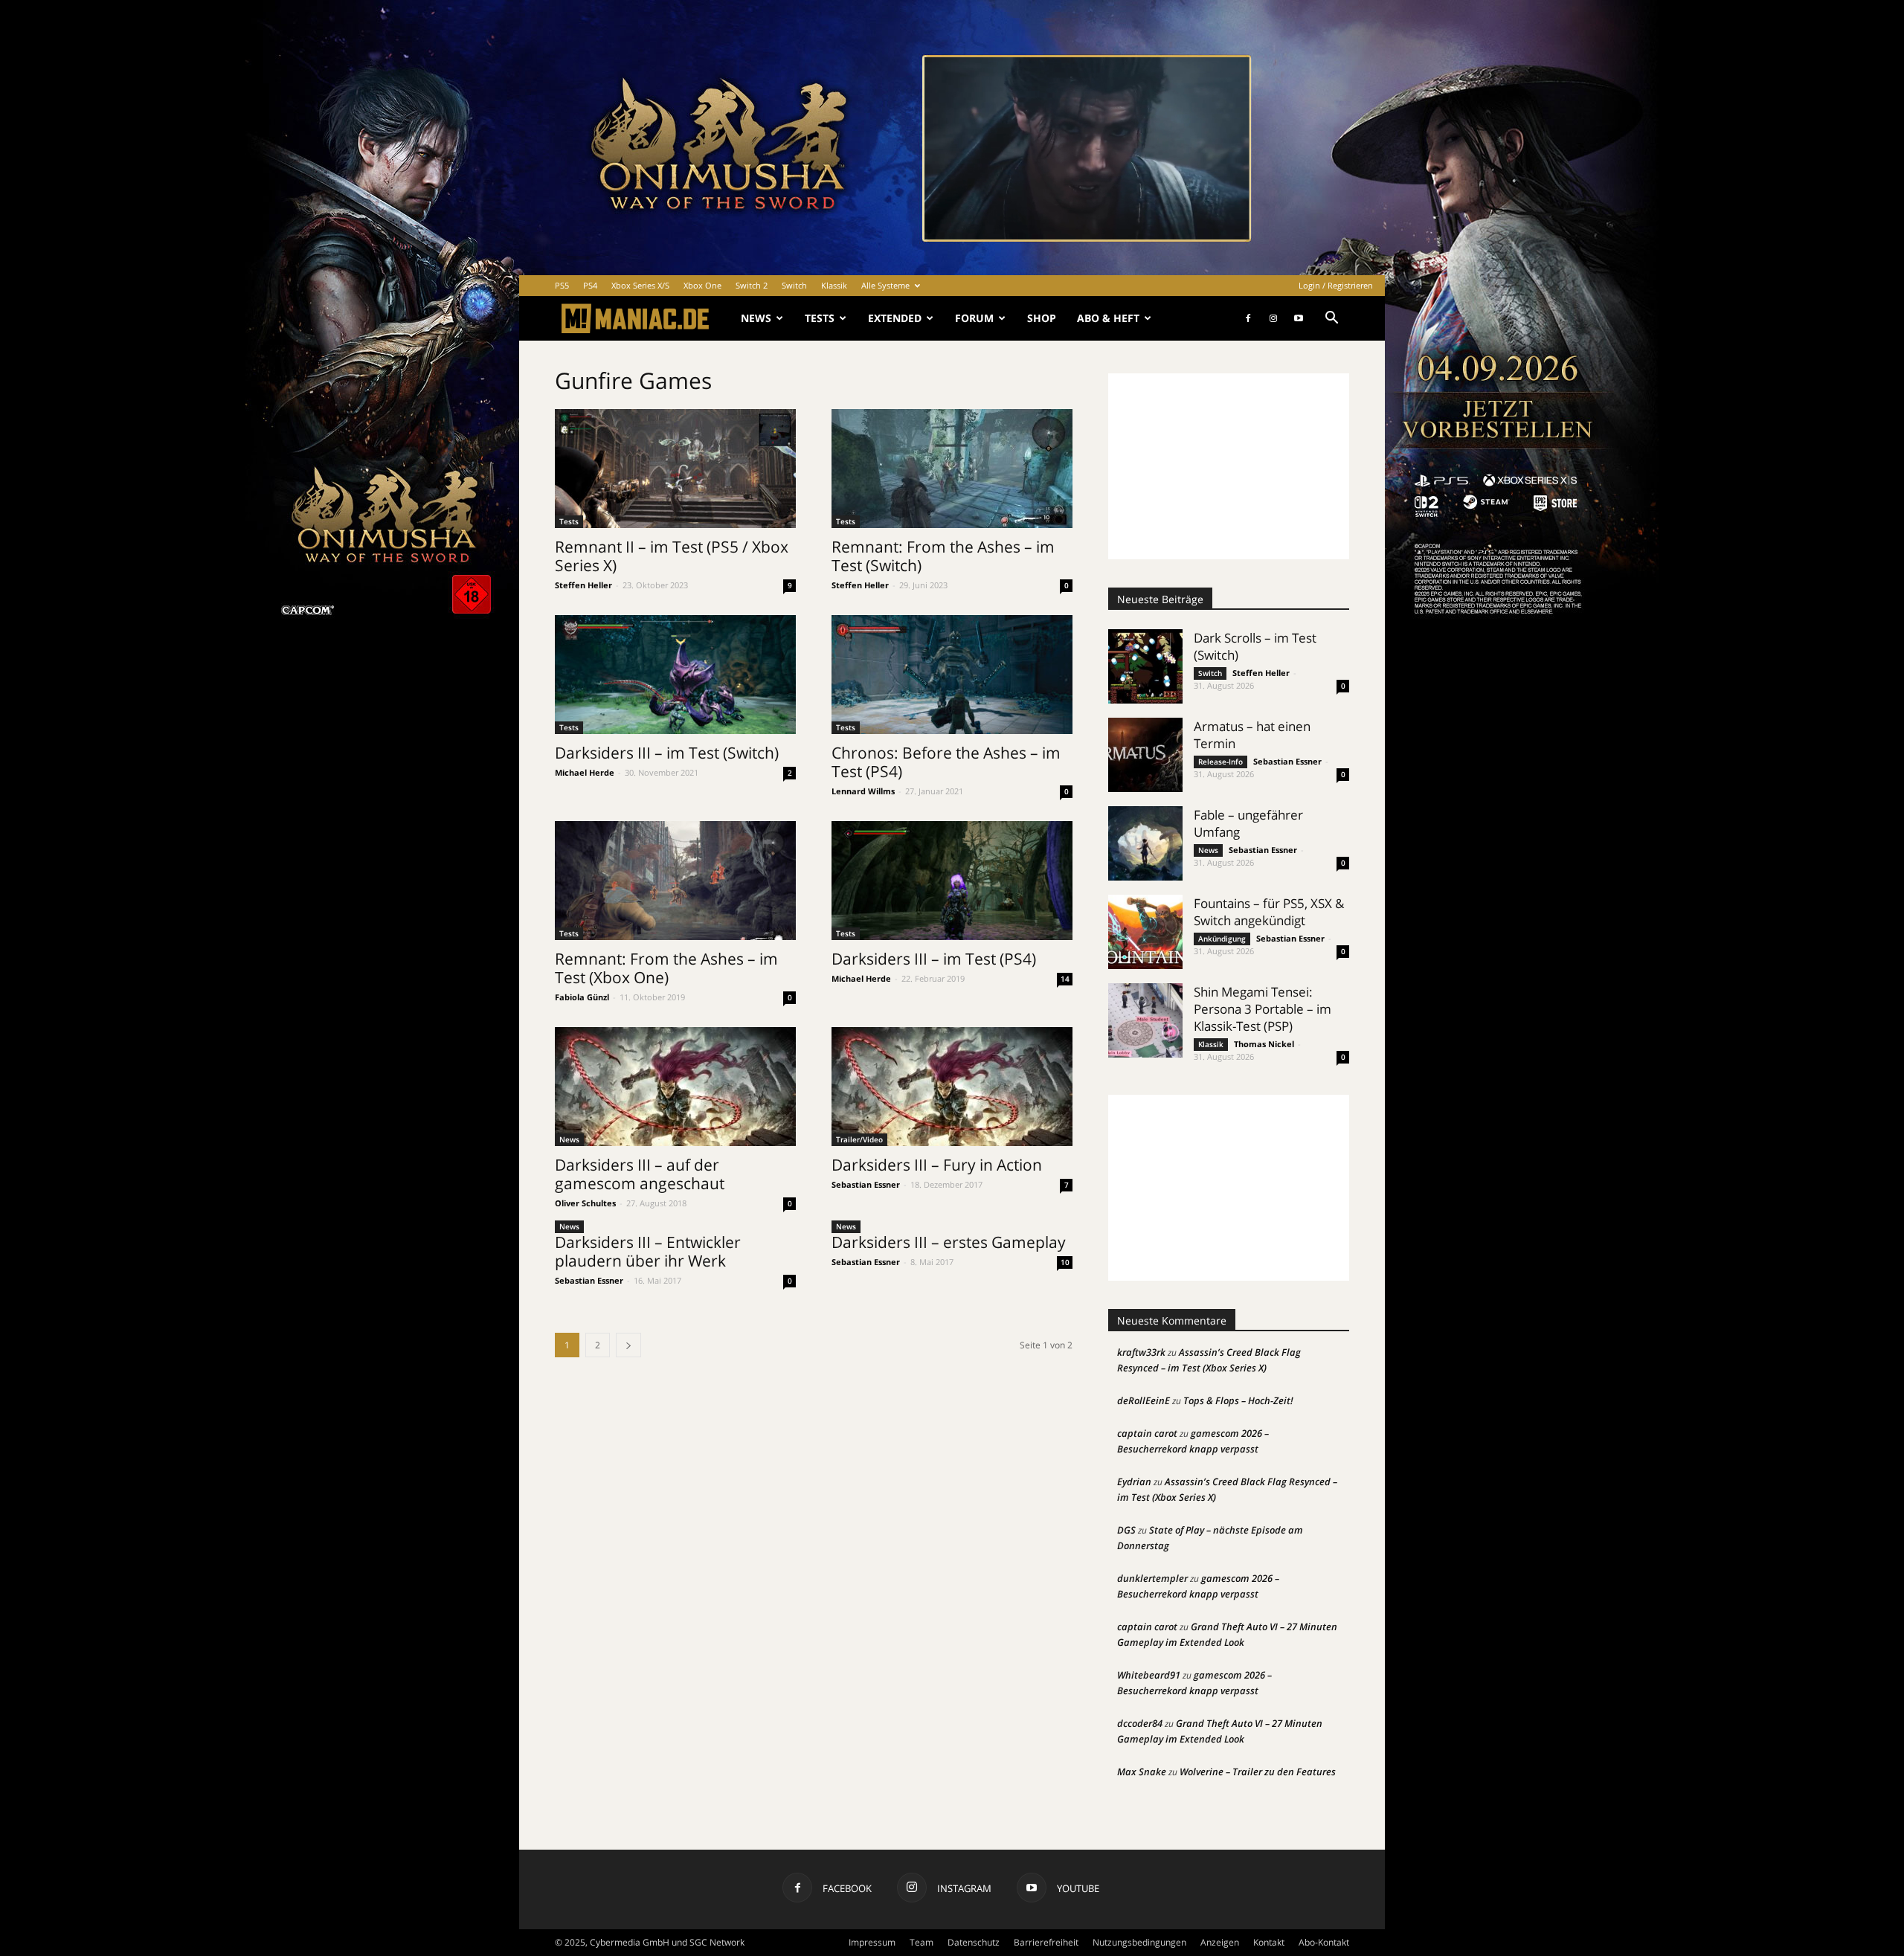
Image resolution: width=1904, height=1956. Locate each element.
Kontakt (1269, 1942)
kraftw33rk (1141, 1352)
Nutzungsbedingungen (1139, 1942)
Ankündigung (1222, 939)
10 (1065, 1262)
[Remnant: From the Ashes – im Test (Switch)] (952, 469)
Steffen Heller (583, 585)
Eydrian (1134, 1482)
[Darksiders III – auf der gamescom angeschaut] (675, 1087)
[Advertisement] (1229, 466)
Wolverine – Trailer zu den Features (1258, 1772)
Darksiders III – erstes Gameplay (949, 1242)
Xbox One (702, 285)
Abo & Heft (1108, 318)
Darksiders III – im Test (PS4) (934, 959)
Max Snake (1142, 1772)
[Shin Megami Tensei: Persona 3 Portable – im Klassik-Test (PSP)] (1145, 1020)
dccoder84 (1140, 1723)
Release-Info (1220, 762)
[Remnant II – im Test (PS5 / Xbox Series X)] (675, 469)
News (756, 318)
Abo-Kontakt (1324, 1942)
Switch (794, 285)
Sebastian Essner (866, 1184)
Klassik (834, 285)
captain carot (1147, 1433)
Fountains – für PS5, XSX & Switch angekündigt (1269, 912)
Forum (974, 318)
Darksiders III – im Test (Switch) (667, 753)
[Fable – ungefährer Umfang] (1145, 843)
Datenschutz (974, 1942)
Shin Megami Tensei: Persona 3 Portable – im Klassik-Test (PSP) (1263, 1009)
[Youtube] (1299, 318)
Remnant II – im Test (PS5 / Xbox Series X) (672, 556)
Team (922, 1942)
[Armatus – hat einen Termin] (1145, 755)
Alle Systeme (885, 285)
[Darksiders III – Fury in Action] (952, 1087)
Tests (820, 318)
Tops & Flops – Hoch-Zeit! (1238, 1400)
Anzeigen (1220, 1942)
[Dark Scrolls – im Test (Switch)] (1145, 666)
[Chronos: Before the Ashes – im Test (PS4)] (952, 675)
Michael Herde (585, 772)
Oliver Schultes (585, 1203)
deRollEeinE (1144, 1400)
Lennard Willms (863, 791)
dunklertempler (1152, 1578)
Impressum (872, 1942)
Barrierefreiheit (1046, 1942)
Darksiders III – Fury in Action (937, 1165)
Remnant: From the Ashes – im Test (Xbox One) (666, 968)
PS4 (590, 285)
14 (1065, 979)
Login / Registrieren (1336, 285)
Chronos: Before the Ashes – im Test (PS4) (946, 762)
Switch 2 (752, 285)
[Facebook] (1248, 318)
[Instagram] (1273, 318)
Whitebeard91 (1149, 1675)
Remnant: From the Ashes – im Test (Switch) (943, 556)
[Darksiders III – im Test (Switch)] (675, 675)
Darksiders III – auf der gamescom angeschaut (640, 1174)
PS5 (562, 285)
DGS (1126, 1530)
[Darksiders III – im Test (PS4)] (952, 881)
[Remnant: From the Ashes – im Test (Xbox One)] (675, 881)
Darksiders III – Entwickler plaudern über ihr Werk (648, 1251)
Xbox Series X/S (640, 285)
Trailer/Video (859, 1139)
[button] (1331, 319)
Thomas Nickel (1264, 1044)
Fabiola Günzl (582, 997)
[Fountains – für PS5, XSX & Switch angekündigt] (1145, 932)
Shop (1042, 318)
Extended (895, 318)
